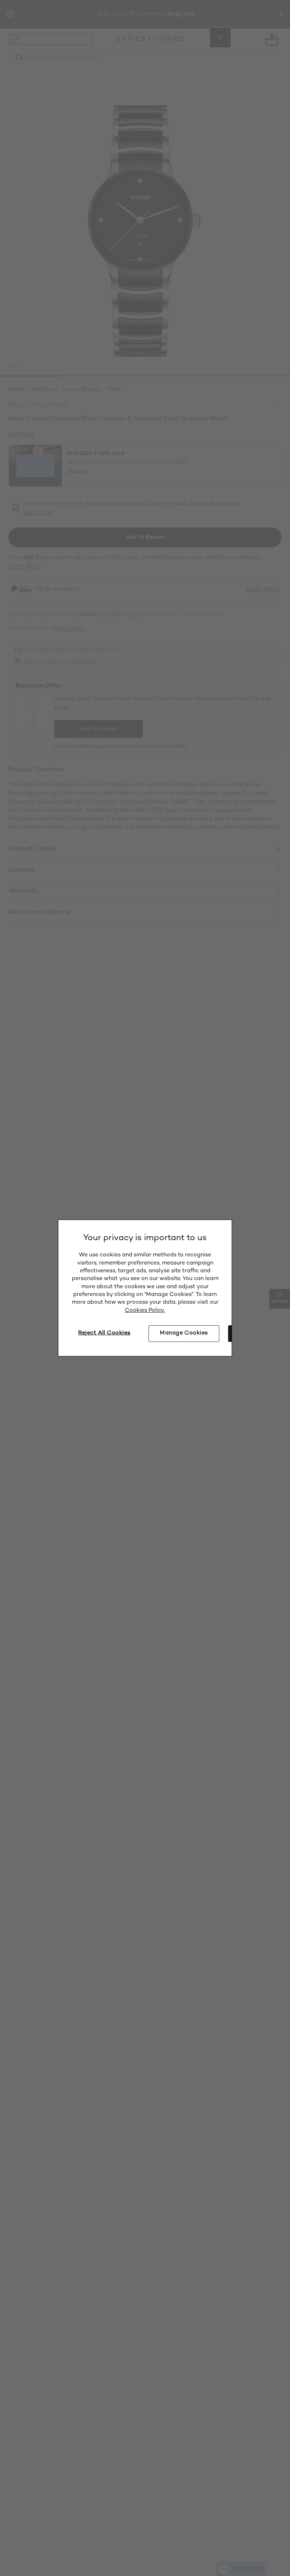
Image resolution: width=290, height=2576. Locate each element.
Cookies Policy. (145, 1311)
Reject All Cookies (104, 1333)
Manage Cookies (184, 1333)
